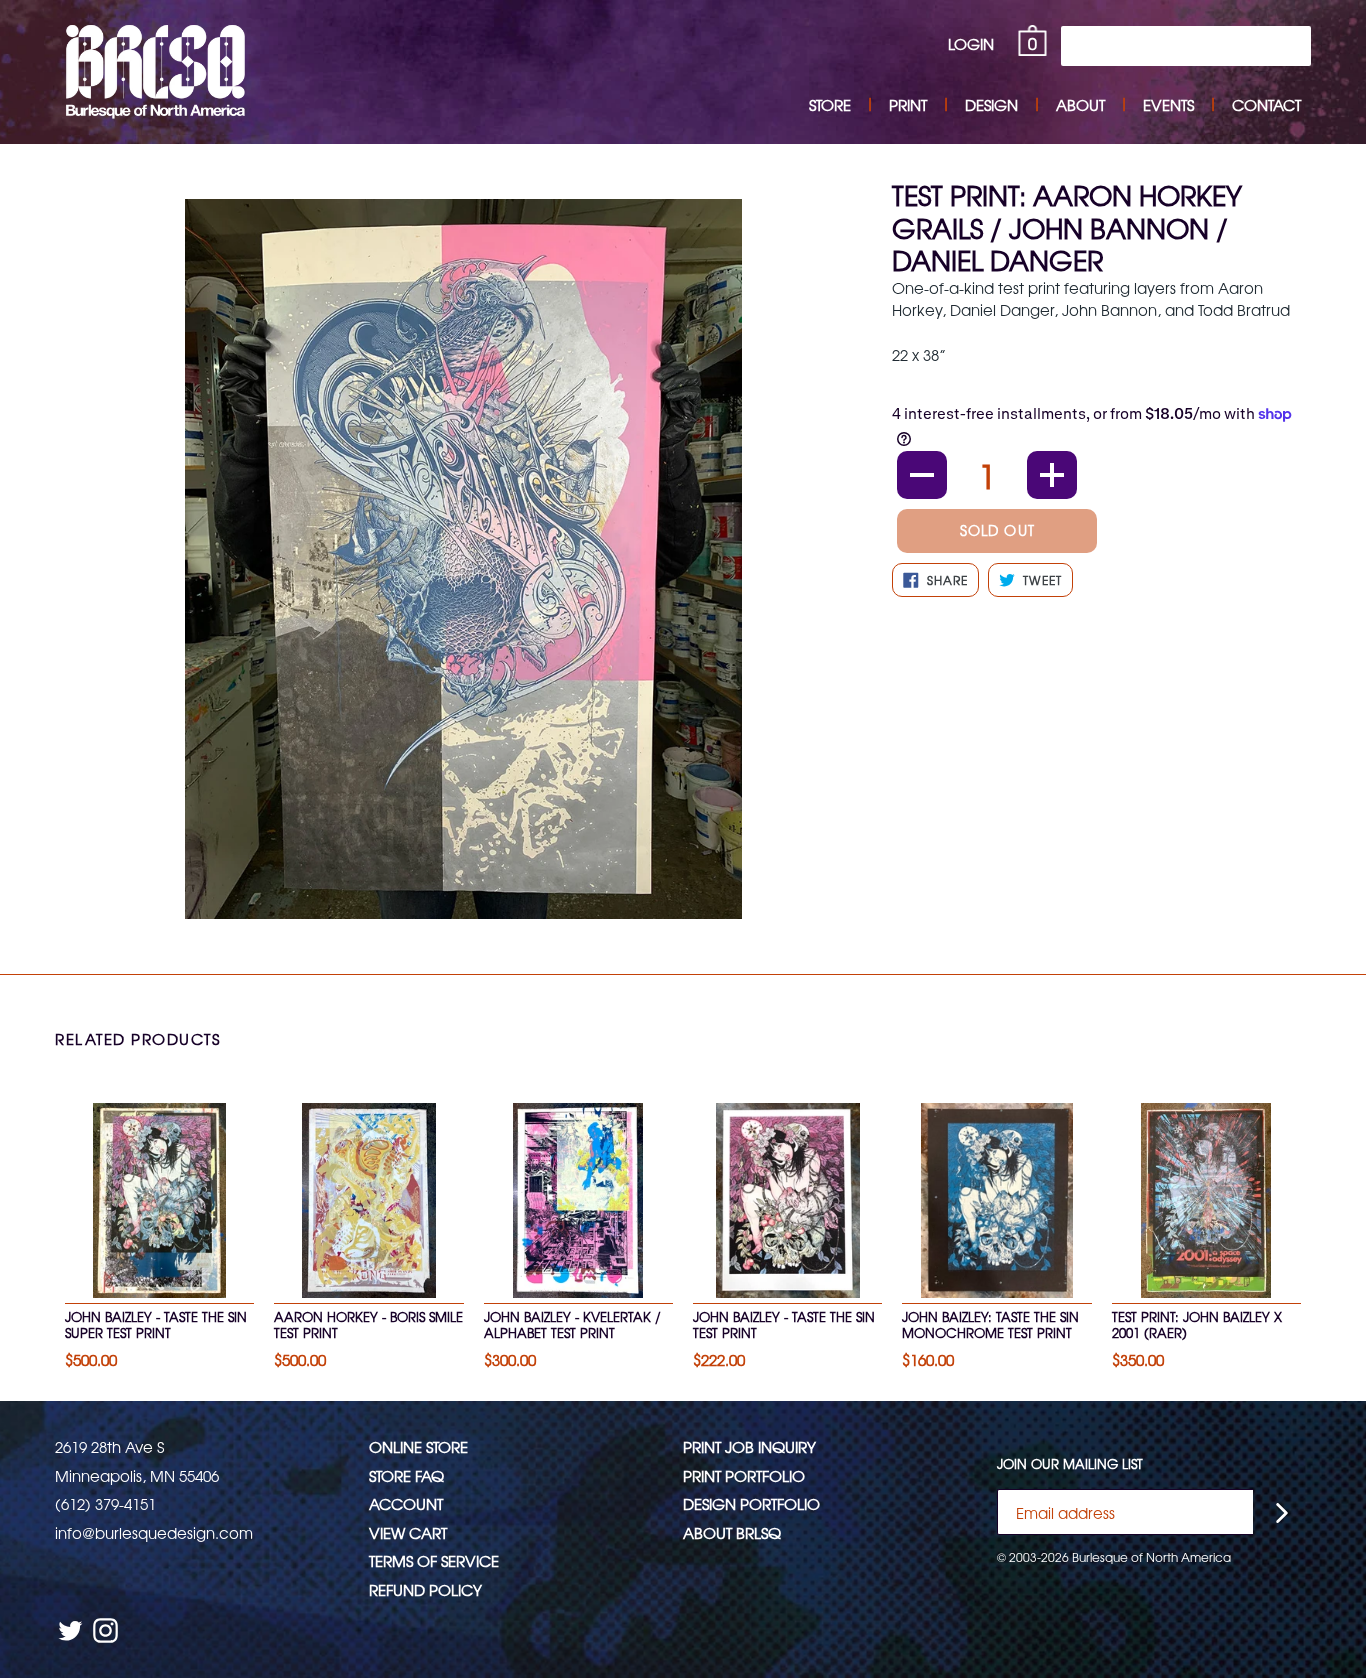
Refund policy (425, 1589)
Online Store (418, 1446)
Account (406, 1503)
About (1080, 104)
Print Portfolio (744, 1475)
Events (1168, 104)
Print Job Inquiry (749, 1446)
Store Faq (406, 1475)
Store (830, 104)
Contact (1266, 104)
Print (908, 104)
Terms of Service (434, 1560)
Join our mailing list (1070, 1464)
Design (991, 104)
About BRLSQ (732, 1532)
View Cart (408, 1532)
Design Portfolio (751, 1503)
